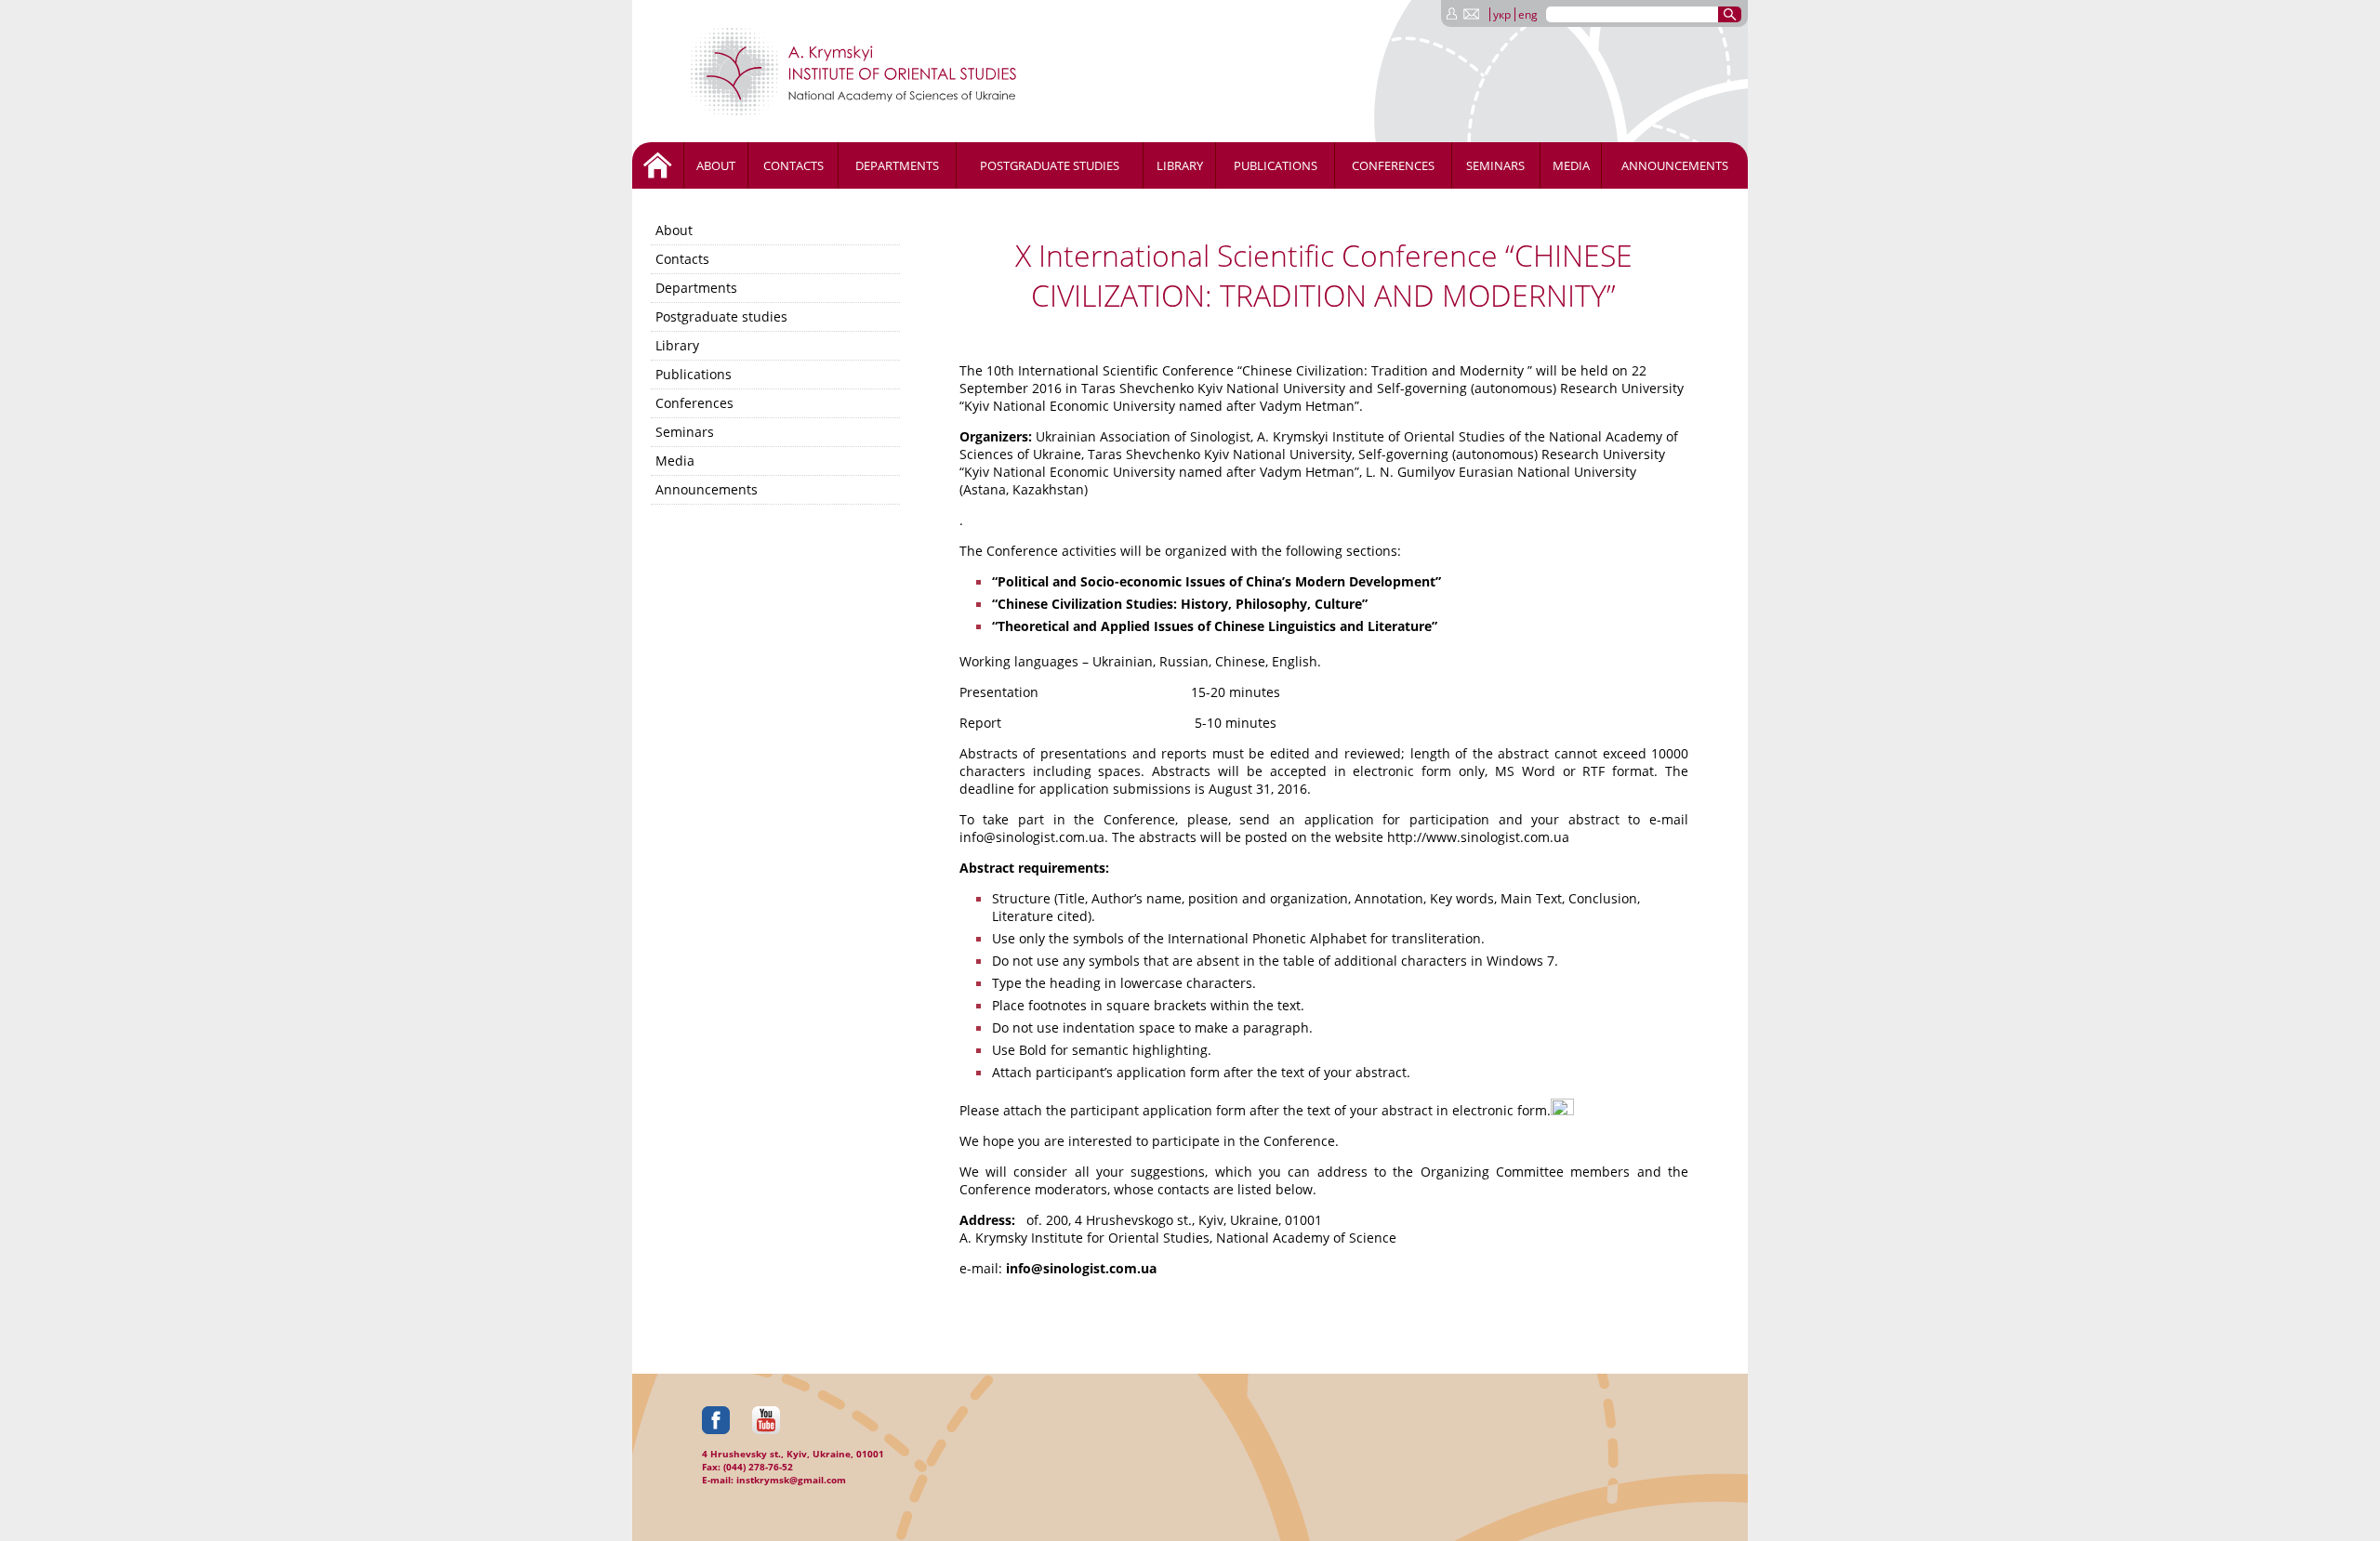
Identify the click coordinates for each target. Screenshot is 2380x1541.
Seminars (1495, 165)
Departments (897, 165)
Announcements (1675, 165)
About (716, 165)
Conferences (1393, 165)
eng (1528, 14)
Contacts (793, 165)
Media (1571, 165)
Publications (1276, 165)
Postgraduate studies (1050, 165)
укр (1502, 14)
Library (1180, 165)
